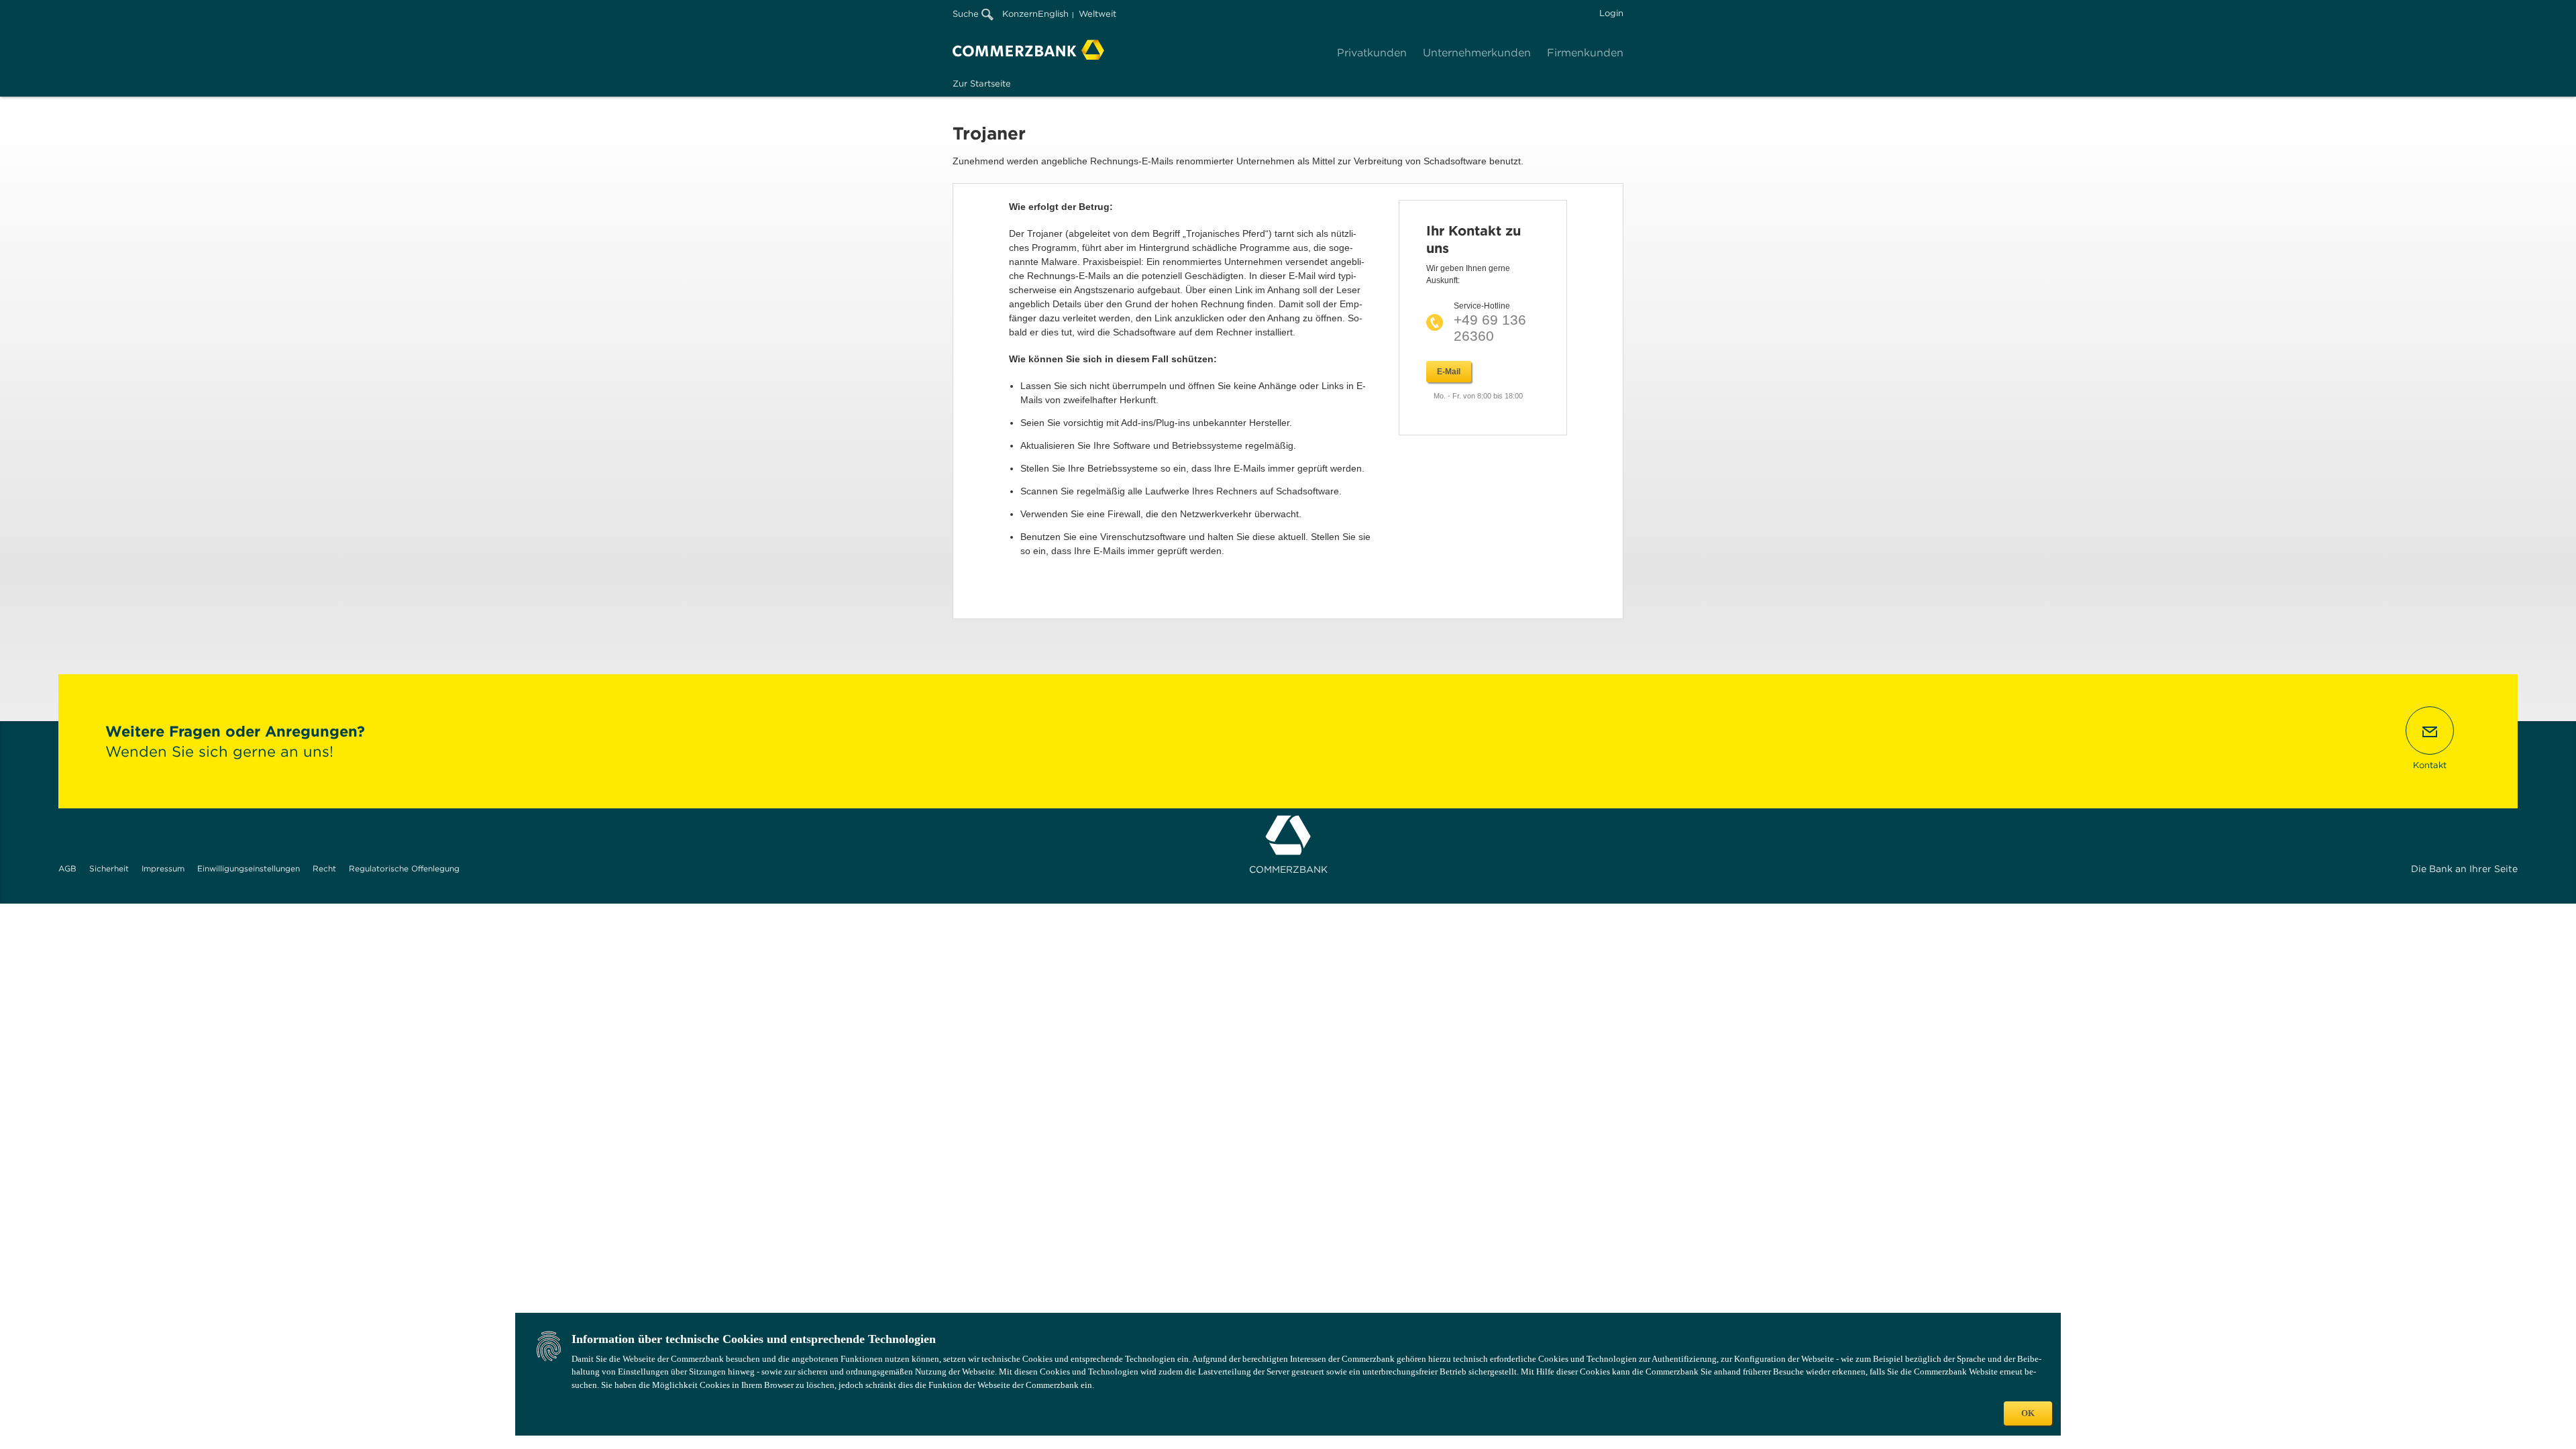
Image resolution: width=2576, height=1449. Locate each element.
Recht (324, 868)
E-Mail (1449, 372)
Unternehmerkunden (1477, 53)
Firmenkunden (1585, 53)
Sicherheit (109, 868)
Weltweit (1097, 14)
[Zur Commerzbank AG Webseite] (1028, 50)
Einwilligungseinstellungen (249, 868)
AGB (67, 868)
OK (2028, 1413)
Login (1611, 13)
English (1053, 14)
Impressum (163, 868)
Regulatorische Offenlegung (404, 868)
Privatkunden (1372, 53)
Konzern (1020, 14)
